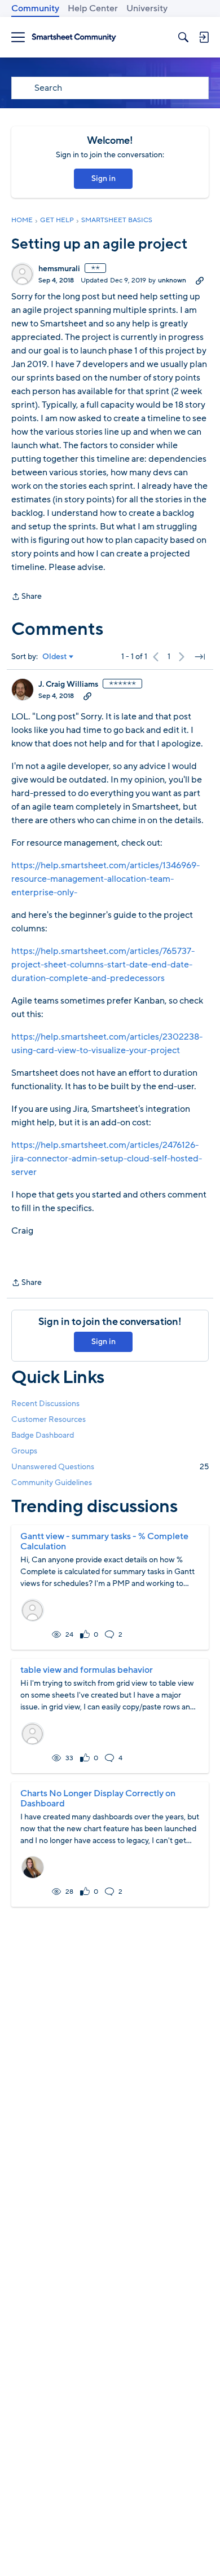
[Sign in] (204, 37)
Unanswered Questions (110, 1467)
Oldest (55, 657)
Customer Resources (49, 1419)
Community (35, 8)
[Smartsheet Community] (74, 37)
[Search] (183, 37)
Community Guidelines (52, 1483)
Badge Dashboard (43, 1435)
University (147, 8)
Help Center (93, 8)
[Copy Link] (200, 280)
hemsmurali (59, 269)
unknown (172, 280)
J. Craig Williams (68, 684)
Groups (24, 1451)
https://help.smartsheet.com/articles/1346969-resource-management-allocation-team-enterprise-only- (105, 879)
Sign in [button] (104, 178)
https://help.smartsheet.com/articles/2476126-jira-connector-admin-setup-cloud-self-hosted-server (107, 1159)
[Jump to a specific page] (200, 657)
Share (27, 597)
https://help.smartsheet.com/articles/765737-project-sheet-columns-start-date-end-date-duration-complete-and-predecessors (103, 965)
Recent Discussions (45, 1404)
